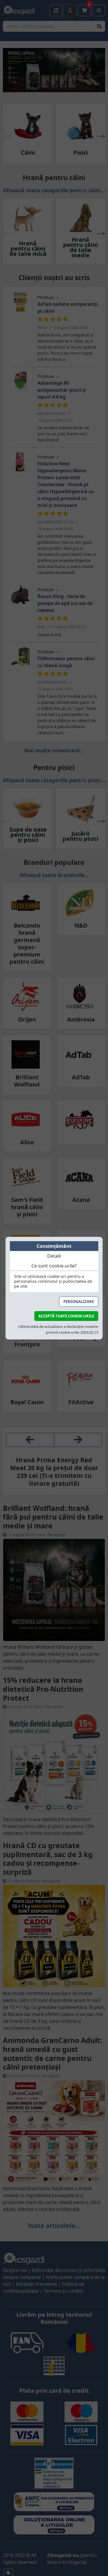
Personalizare (79, 1302)
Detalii (54, 1256)
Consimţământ (54, 1246)
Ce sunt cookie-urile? (54, 1266)
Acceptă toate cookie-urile (66, 1316)
